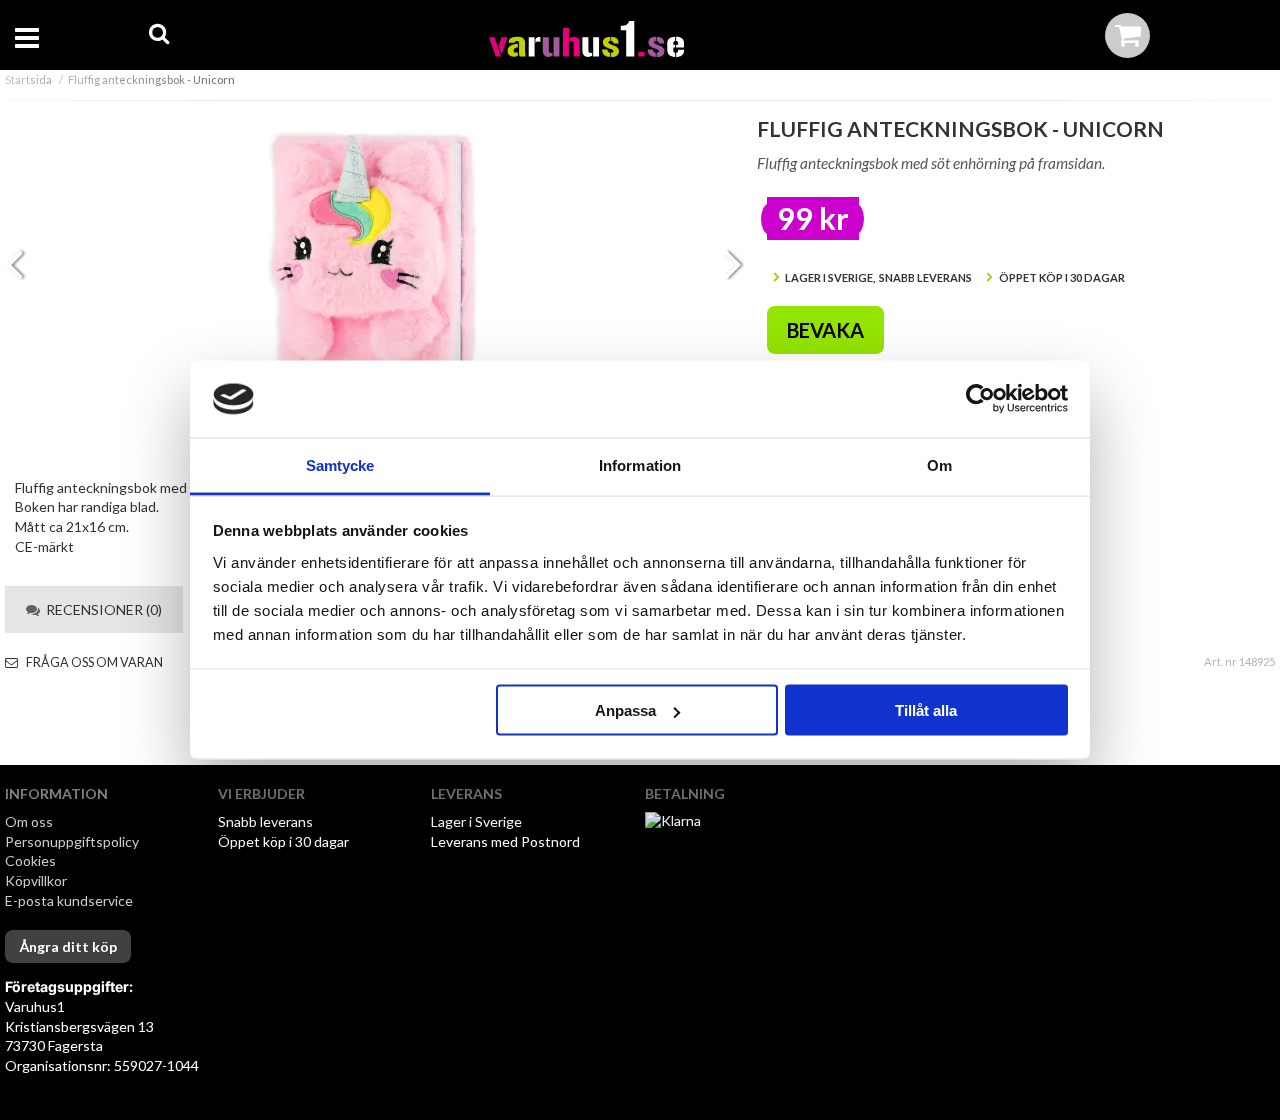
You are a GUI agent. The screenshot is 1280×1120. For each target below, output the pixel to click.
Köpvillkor (36, 880)
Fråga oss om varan (93, 662)
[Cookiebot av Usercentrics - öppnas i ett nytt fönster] (980, 399)
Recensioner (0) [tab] (101, 609)
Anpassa (625, 710)
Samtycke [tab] (340, 464)
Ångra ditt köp (68, 946)
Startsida (28, 79)
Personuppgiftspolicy (72, 841)
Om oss (29, 821)
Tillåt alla (926, 710)
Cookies (30, 860)
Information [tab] (640, 464)
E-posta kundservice (70, 900)
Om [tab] (939, 464)
